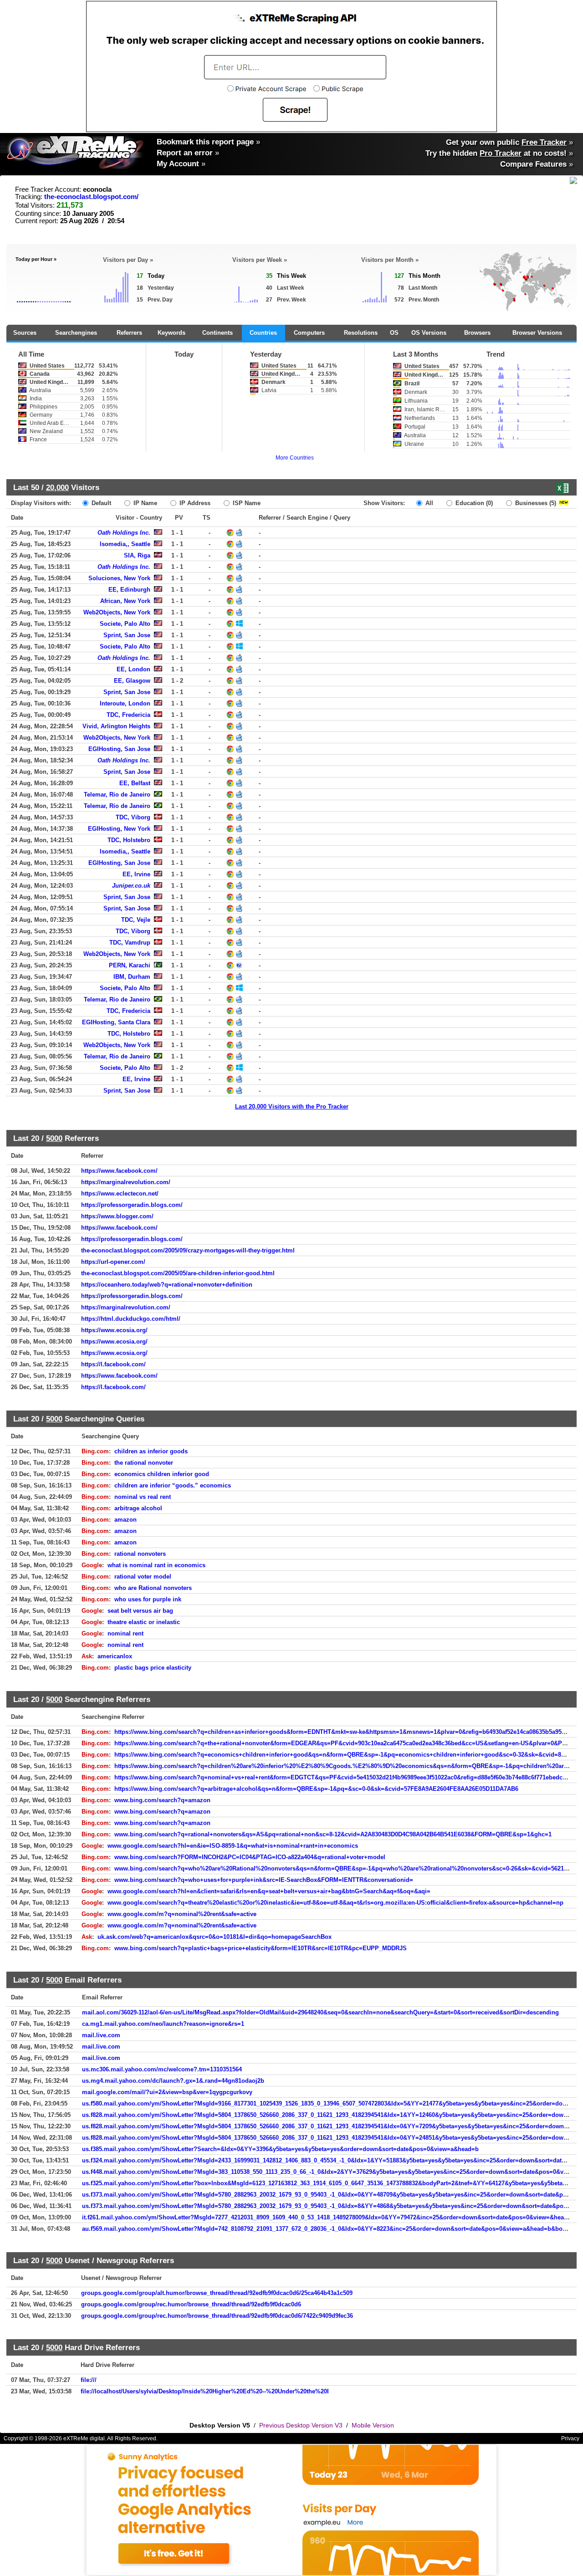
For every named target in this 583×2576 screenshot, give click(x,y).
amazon (125, 1520)
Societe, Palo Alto (125, 624)
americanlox (115, 1656)
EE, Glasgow (132, 681)
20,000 (57, 487)
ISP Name (246, 503)
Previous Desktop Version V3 (301, 2425)
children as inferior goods (151, 1451)
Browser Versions (537, 333)
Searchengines (76, 333)
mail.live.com (101, 2035)
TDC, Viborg (133, 817)
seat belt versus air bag (140, 1611)
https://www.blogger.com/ (117, 1216)
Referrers (129, 333)
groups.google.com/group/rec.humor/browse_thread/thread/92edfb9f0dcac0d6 (191, 2304)
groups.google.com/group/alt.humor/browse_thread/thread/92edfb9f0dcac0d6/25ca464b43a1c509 (217, 2293)
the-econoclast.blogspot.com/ (91, 197)
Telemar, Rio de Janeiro (117, 795)
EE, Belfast (135, 783)
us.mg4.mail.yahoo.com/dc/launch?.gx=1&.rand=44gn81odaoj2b (173, 2081)
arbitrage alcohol (138, 1508)
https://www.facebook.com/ (119, 1171)
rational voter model (143, 1577)
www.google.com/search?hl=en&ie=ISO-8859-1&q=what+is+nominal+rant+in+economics (233, 1846)
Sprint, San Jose (127, 635)
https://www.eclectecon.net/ (120, 1193)
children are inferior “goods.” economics (173, 1485)
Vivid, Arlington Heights (116, 726)
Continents (217, 333)
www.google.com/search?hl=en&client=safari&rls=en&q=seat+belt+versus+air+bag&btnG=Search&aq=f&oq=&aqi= (269, 1891)
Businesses (535, 503)
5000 (54, 1138)
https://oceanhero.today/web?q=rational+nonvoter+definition (167, 1285)
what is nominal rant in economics (156, 1565)
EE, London (133, 669)
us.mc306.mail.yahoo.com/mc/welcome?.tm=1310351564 (162, 2069)
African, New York (125, 601)
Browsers (477, 333)
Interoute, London (125, 703)
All (428, 503)
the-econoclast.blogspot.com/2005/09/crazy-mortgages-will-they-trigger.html (188, 1250)
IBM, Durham (132, 977)
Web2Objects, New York (117, 612)
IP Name (144, 503)
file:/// (89, 2380)
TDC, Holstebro (129, 840)
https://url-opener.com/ (113, 1262)
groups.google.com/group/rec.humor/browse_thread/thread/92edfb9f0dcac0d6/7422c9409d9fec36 (217, 2316)
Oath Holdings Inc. (124, 533)
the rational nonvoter (144, 1463)
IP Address (194, 503)
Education (473, 503)
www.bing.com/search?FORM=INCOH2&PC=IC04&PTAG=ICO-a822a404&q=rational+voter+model (250, 1857)
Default (100, 503)
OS (394, 333)
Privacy (570, 2438)
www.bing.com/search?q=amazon (162, 1800)
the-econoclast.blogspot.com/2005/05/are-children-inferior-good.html (178, 1273)
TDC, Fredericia (128, 715)
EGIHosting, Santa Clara (116, 1022)
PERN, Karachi (130, 965)
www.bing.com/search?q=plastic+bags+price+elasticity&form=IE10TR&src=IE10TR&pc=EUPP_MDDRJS (261, 1948)
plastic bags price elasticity (153, 1668)
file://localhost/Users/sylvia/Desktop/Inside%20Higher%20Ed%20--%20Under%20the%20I (205, 2391)
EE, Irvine (136, 874)
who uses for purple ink (148, 1599)
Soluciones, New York (119, 578)
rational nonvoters (140, 1554)
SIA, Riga (137, 555)
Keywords (171, 333)
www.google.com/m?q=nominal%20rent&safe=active (182, 1914)
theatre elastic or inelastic (144, 1622)
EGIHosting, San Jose (119, 749)
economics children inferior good (162, 1474)
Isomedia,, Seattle (125, 544)
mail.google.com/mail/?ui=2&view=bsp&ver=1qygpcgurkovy (167, 2092)
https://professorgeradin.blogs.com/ (132, 1205)
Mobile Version (373, 2425)
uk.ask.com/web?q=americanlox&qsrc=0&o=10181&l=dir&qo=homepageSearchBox (215, 1937)
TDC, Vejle (136, 920)
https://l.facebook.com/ (113, 1364)
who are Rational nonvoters (153, 1588)
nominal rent (125, 1633)
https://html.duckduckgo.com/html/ (131, 1319)
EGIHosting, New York (119, 829)
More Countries (295, 458)
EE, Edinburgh (129, 590)
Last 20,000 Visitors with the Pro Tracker (292, 1107)
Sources (25, 333)
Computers (309, 333)
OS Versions (429, 333)
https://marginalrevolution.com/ (126, 1182)
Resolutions (361, 333)
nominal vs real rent (143, 1497)
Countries (263, 333)
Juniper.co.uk (131, 886)
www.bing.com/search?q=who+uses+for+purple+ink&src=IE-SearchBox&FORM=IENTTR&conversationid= (264, 1880)
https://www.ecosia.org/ (114, 1330)
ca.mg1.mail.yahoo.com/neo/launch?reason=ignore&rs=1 (163, 2024)
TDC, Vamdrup (130, 943)
